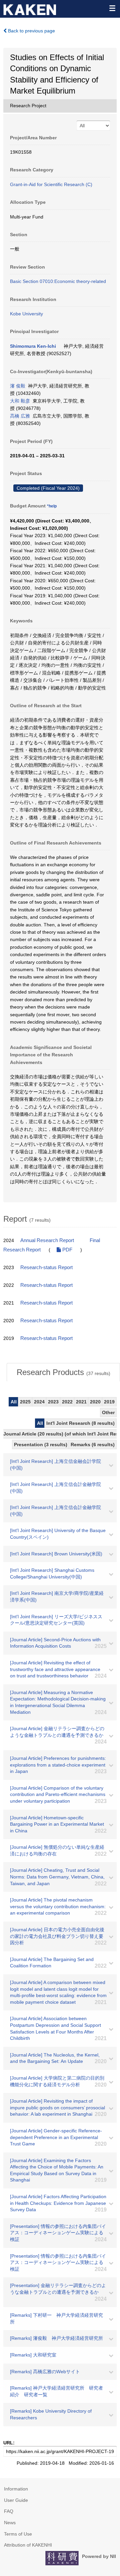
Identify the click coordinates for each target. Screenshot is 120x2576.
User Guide (16, 2500)
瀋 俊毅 (18, 386)
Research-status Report (46, 1267)
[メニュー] (112, 8)
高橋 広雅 (20, 416)
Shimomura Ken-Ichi (33, 346)
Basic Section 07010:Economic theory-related (58, 281)
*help (52, 506)
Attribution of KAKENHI (28, 2545)
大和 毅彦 (20, 401)
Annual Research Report (47, 1240)
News (10, 2523)
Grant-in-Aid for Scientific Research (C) (51, 184)
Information (16, 2489)
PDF (67, 1250)
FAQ (9, 2511)
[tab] (63, 1372)
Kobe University (26, 314)
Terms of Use (18, 2534)
